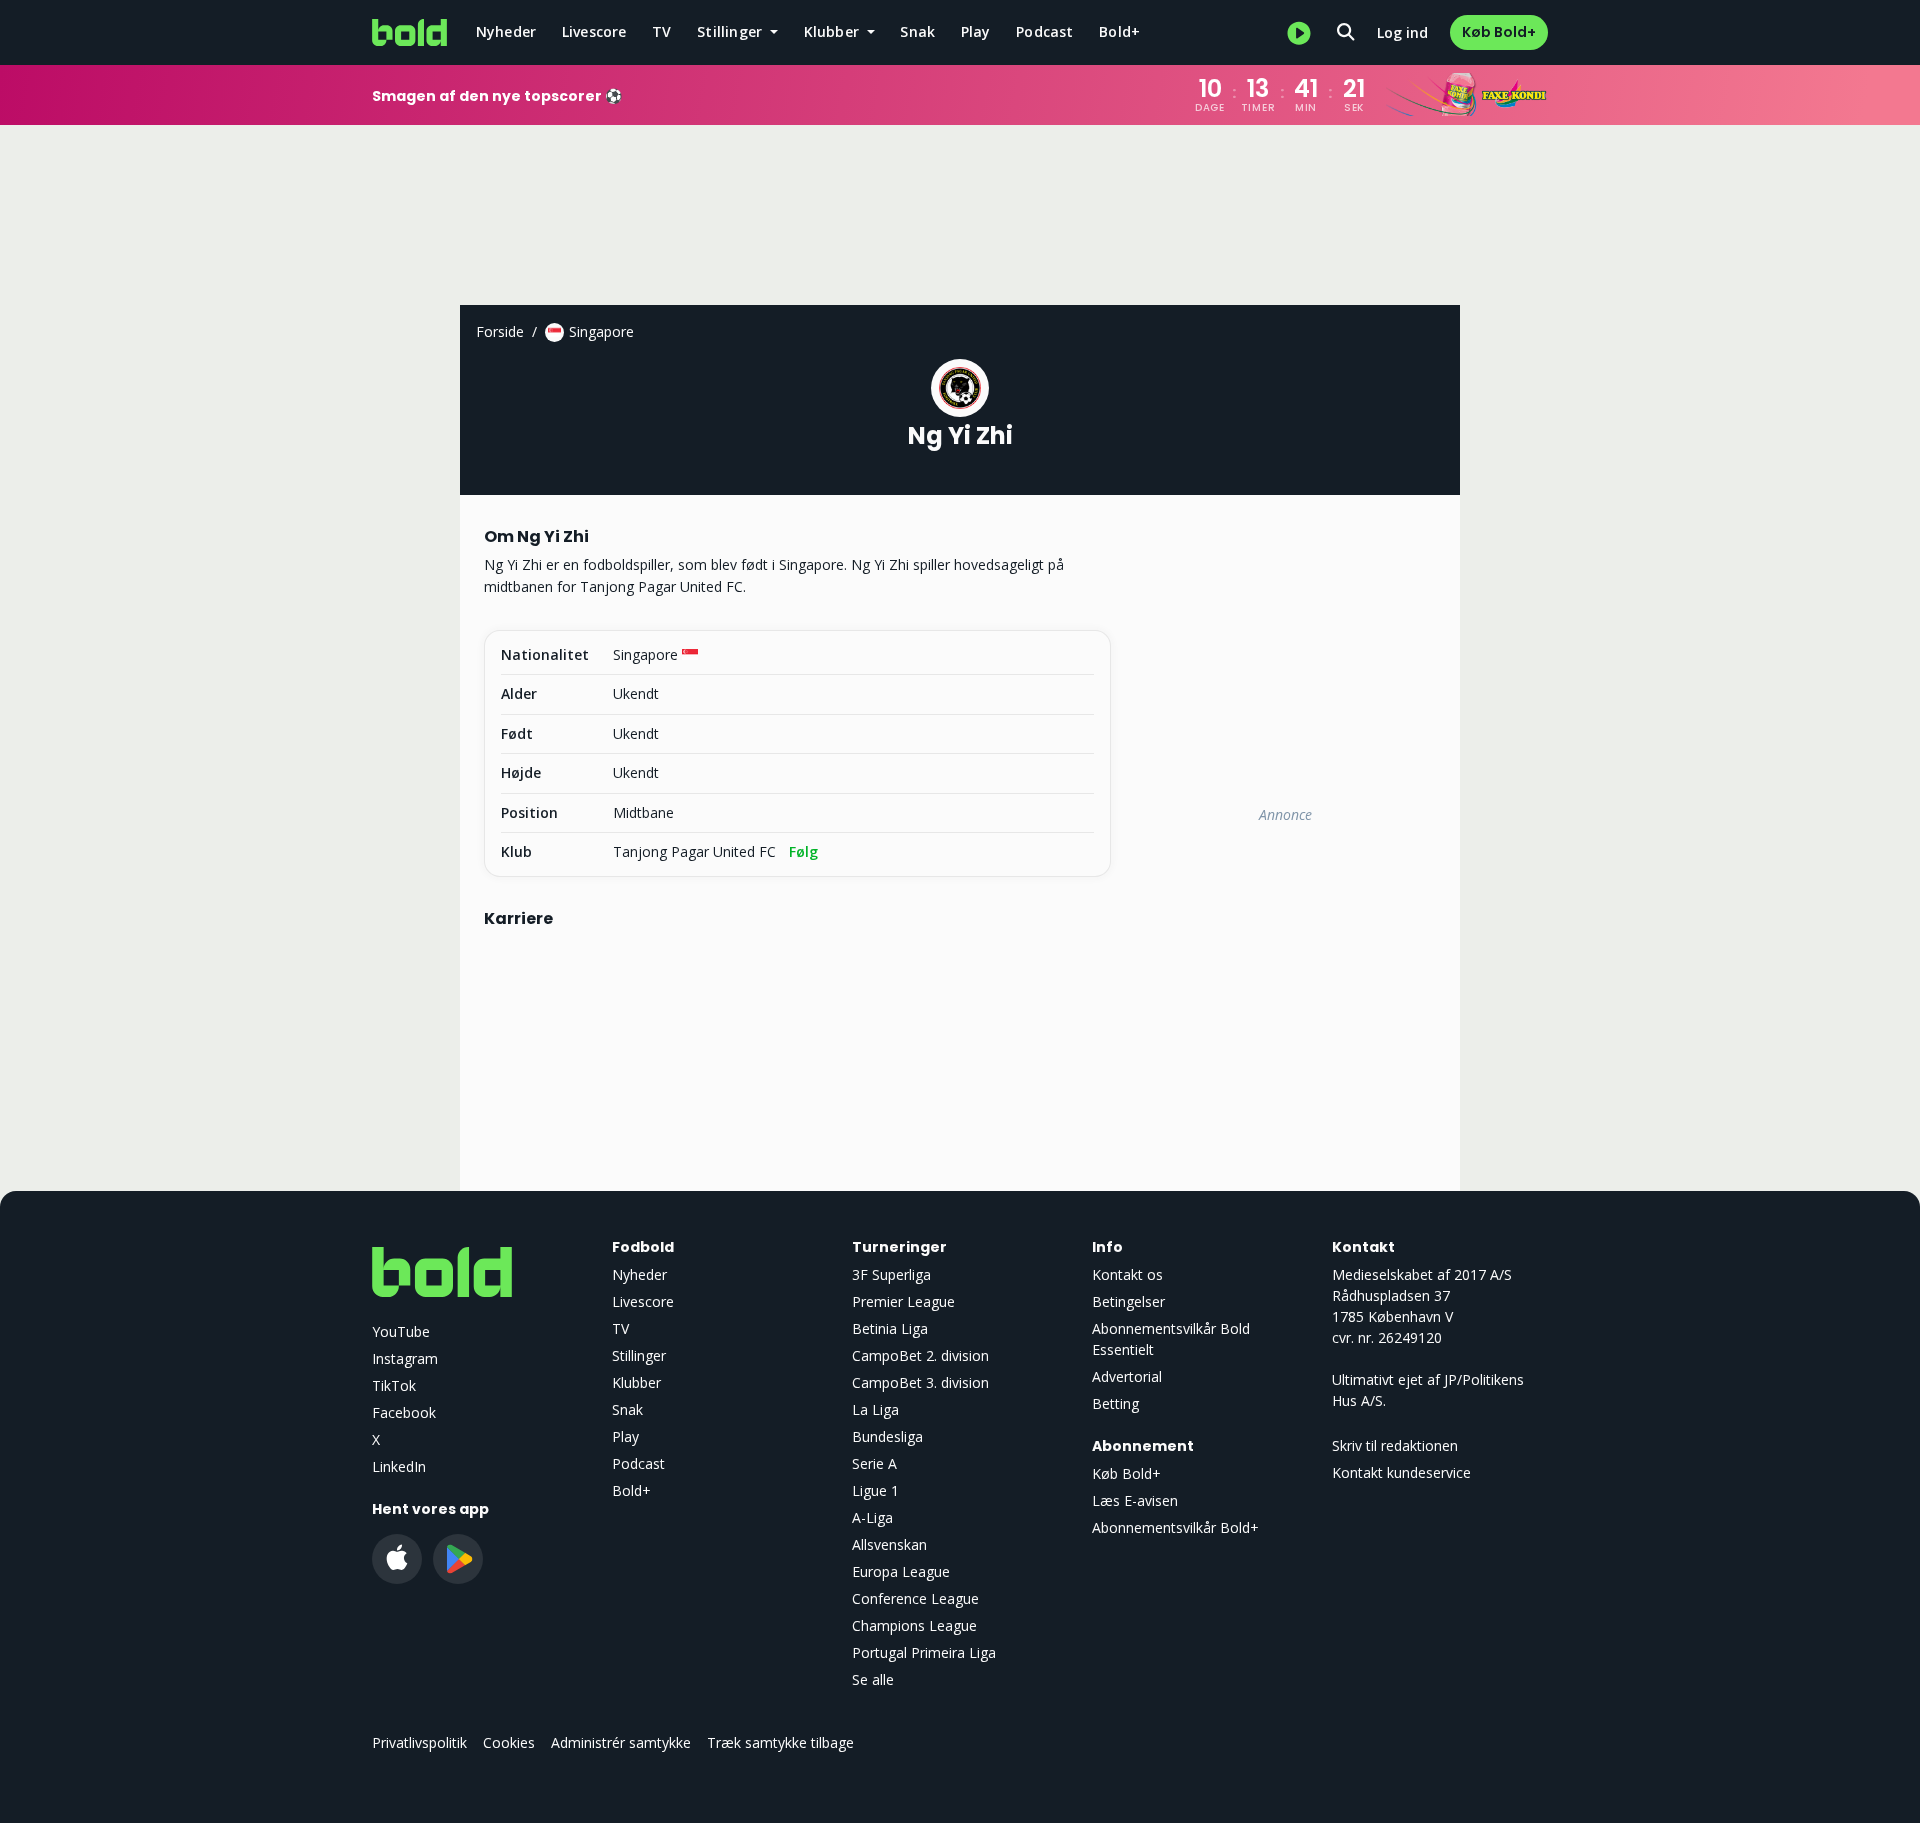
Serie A (874, 1463)
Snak (917, 31)
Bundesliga (887, 1436)
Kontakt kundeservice (1401, 1472)
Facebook (404, 1412)
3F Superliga (891, 1274)
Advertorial (1127, 1376)
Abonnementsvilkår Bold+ (1175, 1527)
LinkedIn (399, 1466)
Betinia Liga (890, 1328)
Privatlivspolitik (419, 1742)
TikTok (394, 1385)
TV (661, 31)
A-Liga (872, 1517)
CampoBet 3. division (920, 1382)
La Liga (875, 1409)
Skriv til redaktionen (1395, 1445)
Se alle (873, 1679)
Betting (1115, 1403)
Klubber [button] (834, 31)
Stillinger (639, 1355)
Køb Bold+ (1499, 32)
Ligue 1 (875, 1490)
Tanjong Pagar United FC (694, 851)
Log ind (1402, 32)
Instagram (405, 1358)
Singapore (601, 331)
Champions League (914, 1625)
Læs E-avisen (1135, 1500)
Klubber (636, 1382)
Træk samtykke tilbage (780, 1742)
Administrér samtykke (621, 1742)
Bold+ (1119, 31)
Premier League (903, 1301)
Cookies (509, 1742)
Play (976, 31)
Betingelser (1128, 1301)
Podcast (1044, 31)
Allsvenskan (889, 1544)
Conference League (915, 1598)
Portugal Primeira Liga (924, 1652)
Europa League (901, 1571)
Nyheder (506, 31)
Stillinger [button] (731, 31)
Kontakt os (1127, 1274)
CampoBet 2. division (920, 1355)
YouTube (401, 1331)
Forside (500, 331)
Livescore (594, 31)
